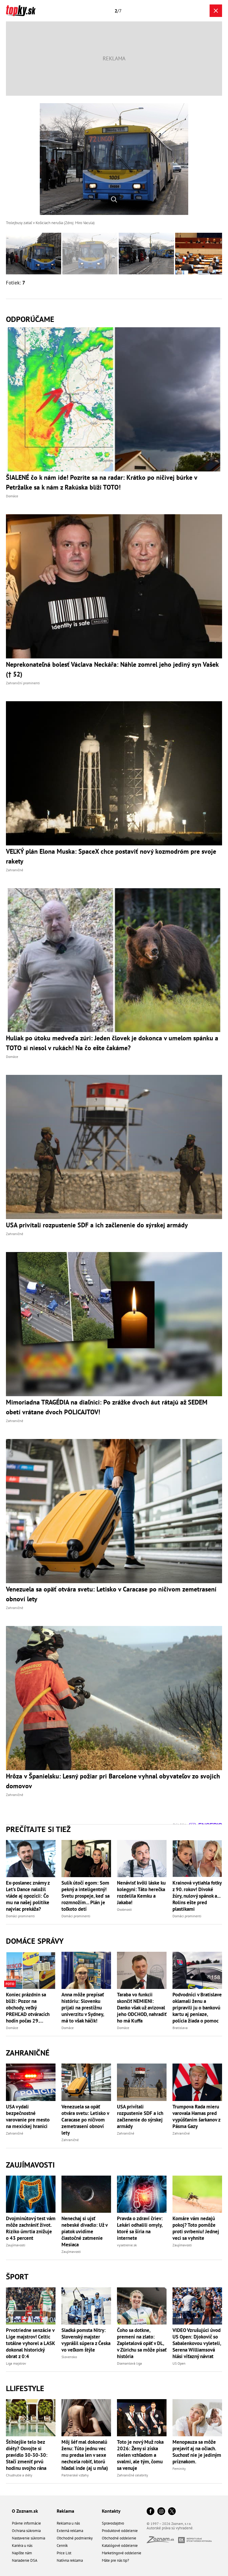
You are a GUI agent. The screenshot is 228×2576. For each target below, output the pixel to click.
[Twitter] (172, 2512)
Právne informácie (26, 2523)
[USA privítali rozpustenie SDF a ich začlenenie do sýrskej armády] (142, 2082)
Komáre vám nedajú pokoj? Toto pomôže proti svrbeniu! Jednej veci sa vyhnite (196, 2228)
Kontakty (111, 2511)
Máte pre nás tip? (115, 2560)
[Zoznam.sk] (162, 2541)
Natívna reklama (70, 2560)
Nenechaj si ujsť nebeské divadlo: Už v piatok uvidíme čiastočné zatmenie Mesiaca (84, 2231)
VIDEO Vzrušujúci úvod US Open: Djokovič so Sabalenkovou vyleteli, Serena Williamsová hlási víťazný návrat (197, 2343)
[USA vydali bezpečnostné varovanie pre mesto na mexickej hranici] (31, 2082)
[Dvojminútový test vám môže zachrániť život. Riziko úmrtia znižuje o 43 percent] (31, 2194)
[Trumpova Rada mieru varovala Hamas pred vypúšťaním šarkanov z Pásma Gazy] (197, 2082)
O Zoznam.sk (25, 2511)
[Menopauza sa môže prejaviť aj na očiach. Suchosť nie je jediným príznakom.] (197, 2418)
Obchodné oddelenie (119, 2538)
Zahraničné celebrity (133, 2475)
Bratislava (180, 2028)
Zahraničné (28, 2053)
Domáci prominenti (20, 1916)
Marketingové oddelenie (122, 2553)
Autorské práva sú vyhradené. (170, 2528)
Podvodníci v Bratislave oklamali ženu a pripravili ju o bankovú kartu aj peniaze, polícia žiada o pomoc (197, 2008)
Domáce (12, 2028)
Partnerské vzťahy (75, 2475)
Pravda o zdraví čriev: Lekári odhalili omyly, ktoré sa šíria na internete (140, 2228)
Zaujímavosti (30, 2165)
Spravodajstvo (113, 2523)
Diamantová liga (129, 2363)
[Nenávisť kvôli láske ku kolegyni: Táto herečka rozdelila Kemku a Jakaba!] (142, 1859)
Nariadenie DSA (25, 2560)
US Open (179, 2363)
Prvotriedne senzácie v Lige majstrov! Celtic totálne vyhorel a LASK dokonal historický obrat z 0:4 (30, 2343)
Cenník (62, 2546)
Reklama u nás (68, 2523)
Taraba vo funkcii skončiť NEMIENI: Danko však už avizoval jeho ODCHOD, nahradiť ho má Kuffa (142, 2008)
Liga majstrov (16, 2363)
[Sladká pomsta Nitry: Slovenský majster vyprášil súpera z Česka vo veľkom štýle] (86, 2306)
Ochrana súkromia (26, 2531)
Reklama (65, 2511)
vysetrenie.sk (127, 2245)
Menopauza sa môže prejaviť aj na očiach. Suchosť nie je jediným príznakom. (197, 2452)
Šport (17, 2277)
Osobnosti (124, 1909)
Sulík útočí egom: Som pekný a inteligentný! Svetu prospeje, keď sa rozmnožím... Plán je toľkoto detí (85, 1896)
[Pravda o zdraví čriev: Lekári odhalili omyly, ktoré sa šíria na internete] (142, 2194)
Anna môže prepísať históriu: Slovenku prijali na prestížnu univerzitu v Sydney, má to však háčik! (83, 2008)
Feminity (179, 2469)
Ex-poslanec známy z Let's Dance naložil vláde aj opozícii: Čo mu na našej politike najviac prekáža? (28, 1896)
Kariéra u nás (22, 2546)
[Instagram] (161, 2512)
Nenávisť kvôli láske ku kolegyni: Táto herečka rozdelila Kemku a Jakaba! (141, 1893)
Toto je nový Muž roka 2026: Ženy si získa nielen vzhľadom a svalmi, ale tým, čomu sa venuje (140, 2455)
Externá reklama (70, 2531)
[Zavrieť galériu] (216, 11)
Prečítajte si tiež (38, 1829)
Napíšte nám (22, 2553)
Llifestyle (25, 2388)
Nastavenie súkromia (28, 2538)
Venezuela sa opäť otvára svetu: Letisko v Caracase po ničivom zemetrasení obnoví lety (85, 2120)
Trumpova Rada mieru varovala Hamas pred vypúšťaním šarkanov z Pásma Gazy (196, 2116)
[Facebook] (151, 2512)
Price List (64, 2553)
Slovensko (69, 2357)
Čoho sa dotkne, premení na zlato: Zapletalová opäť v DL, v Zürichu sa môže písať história (142, 2343)
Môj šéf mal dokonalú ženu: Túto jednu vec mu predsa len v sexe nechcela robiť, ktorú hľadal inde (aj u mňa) (85, 2455)
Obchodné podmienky (75, 2538)
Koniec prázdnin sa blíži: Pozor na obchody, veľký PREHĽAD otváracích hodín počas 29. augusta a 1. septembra (31, 2008)
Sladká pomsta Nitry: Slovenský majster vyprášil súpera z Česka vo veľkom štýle (86, 2340)
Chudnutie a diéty (19, 2475)
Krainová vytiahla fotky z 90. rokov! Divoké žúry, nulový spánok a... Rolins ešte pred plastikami (197, 1896)
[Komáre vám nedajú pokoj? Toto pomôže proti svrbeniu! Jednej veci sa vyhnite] (197, 2194)
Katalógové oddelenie (120, 2546)
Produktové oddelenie (120, 2531)
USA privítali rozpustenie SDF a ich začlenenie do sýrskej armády (140, 2116)
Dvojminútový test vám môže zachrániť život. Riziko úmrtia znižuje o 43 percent (31, 2228)
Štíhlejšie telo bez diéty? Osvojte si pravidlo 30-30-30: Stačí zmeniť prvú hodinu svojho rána (27, 2455)
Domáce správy (35, 1941)
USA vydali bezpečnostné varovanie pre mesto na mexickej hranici (28, 2116)
